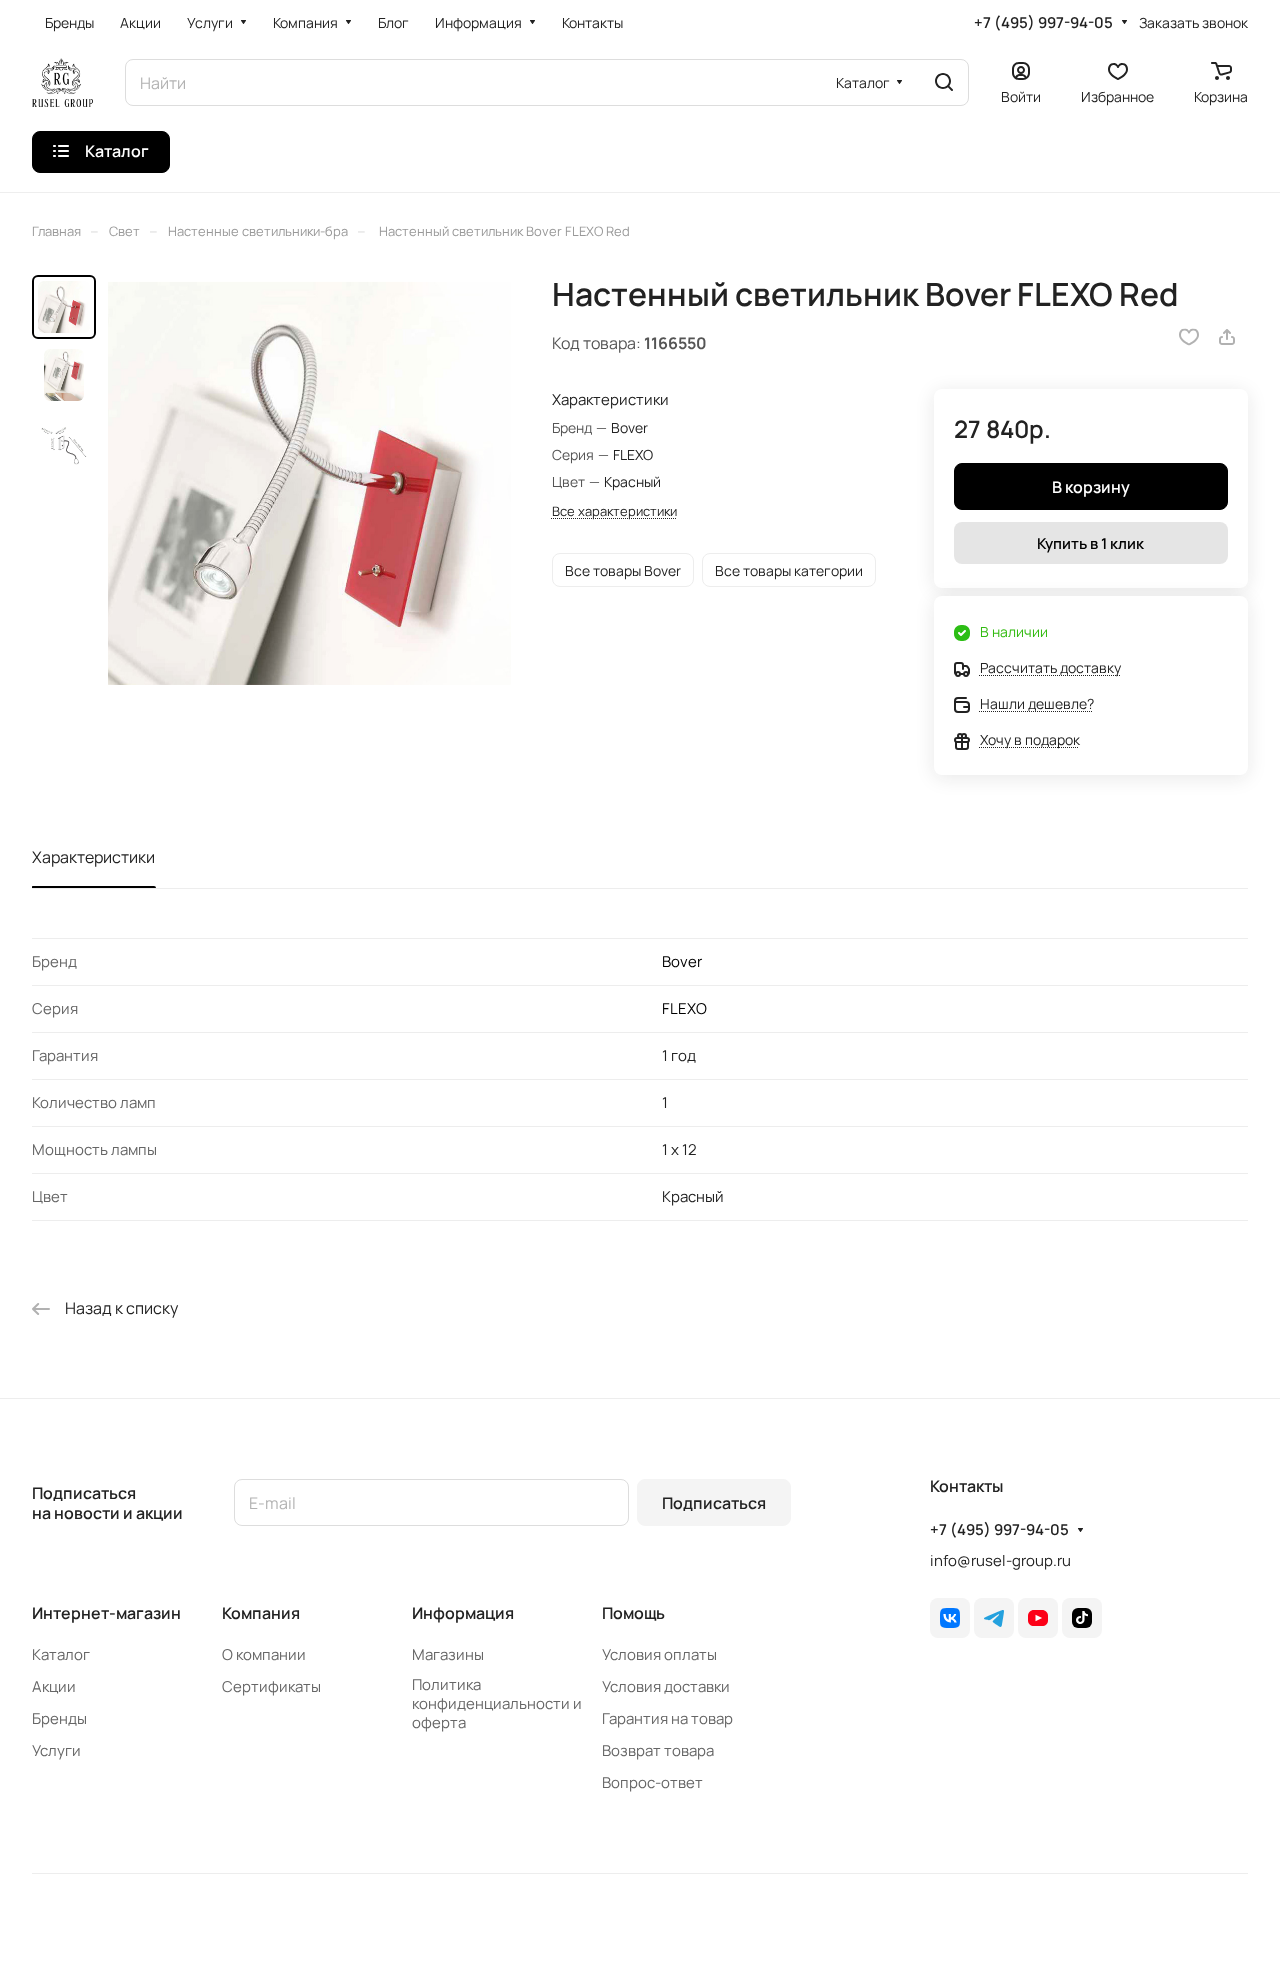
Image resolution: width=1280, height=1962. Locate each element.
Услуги (56, 1750)
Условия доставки (666, 1686)
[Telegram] (994, 1618)
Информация (463, 1613)
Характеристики (93, 857)
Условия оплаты (659, 1654)
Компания (261, 1613)
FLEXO (684, 1008)
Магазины (448, 1654)
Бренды (59, 1718)
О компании (264, 1654)
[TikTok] (1082, 1618)
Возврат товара (658, 1750)
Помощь (633, 1613)
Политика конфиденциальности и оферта (497, 1703)
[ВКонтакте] (950, 1618)
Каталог (61, 1654)
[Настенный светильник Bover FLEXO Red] (309, 483)
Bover (682, 961)
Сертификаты (271, 1686)
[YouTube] (1038, 1618)
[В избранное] (1189, 337)
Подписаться (714, 1503)
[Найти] (944, 82)
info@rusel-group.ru (1000, 1560)
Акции (54, 1686)
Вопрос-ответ (652, 1782)
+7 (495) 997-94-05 (1043, 23)
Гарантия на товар (667, 1718)
